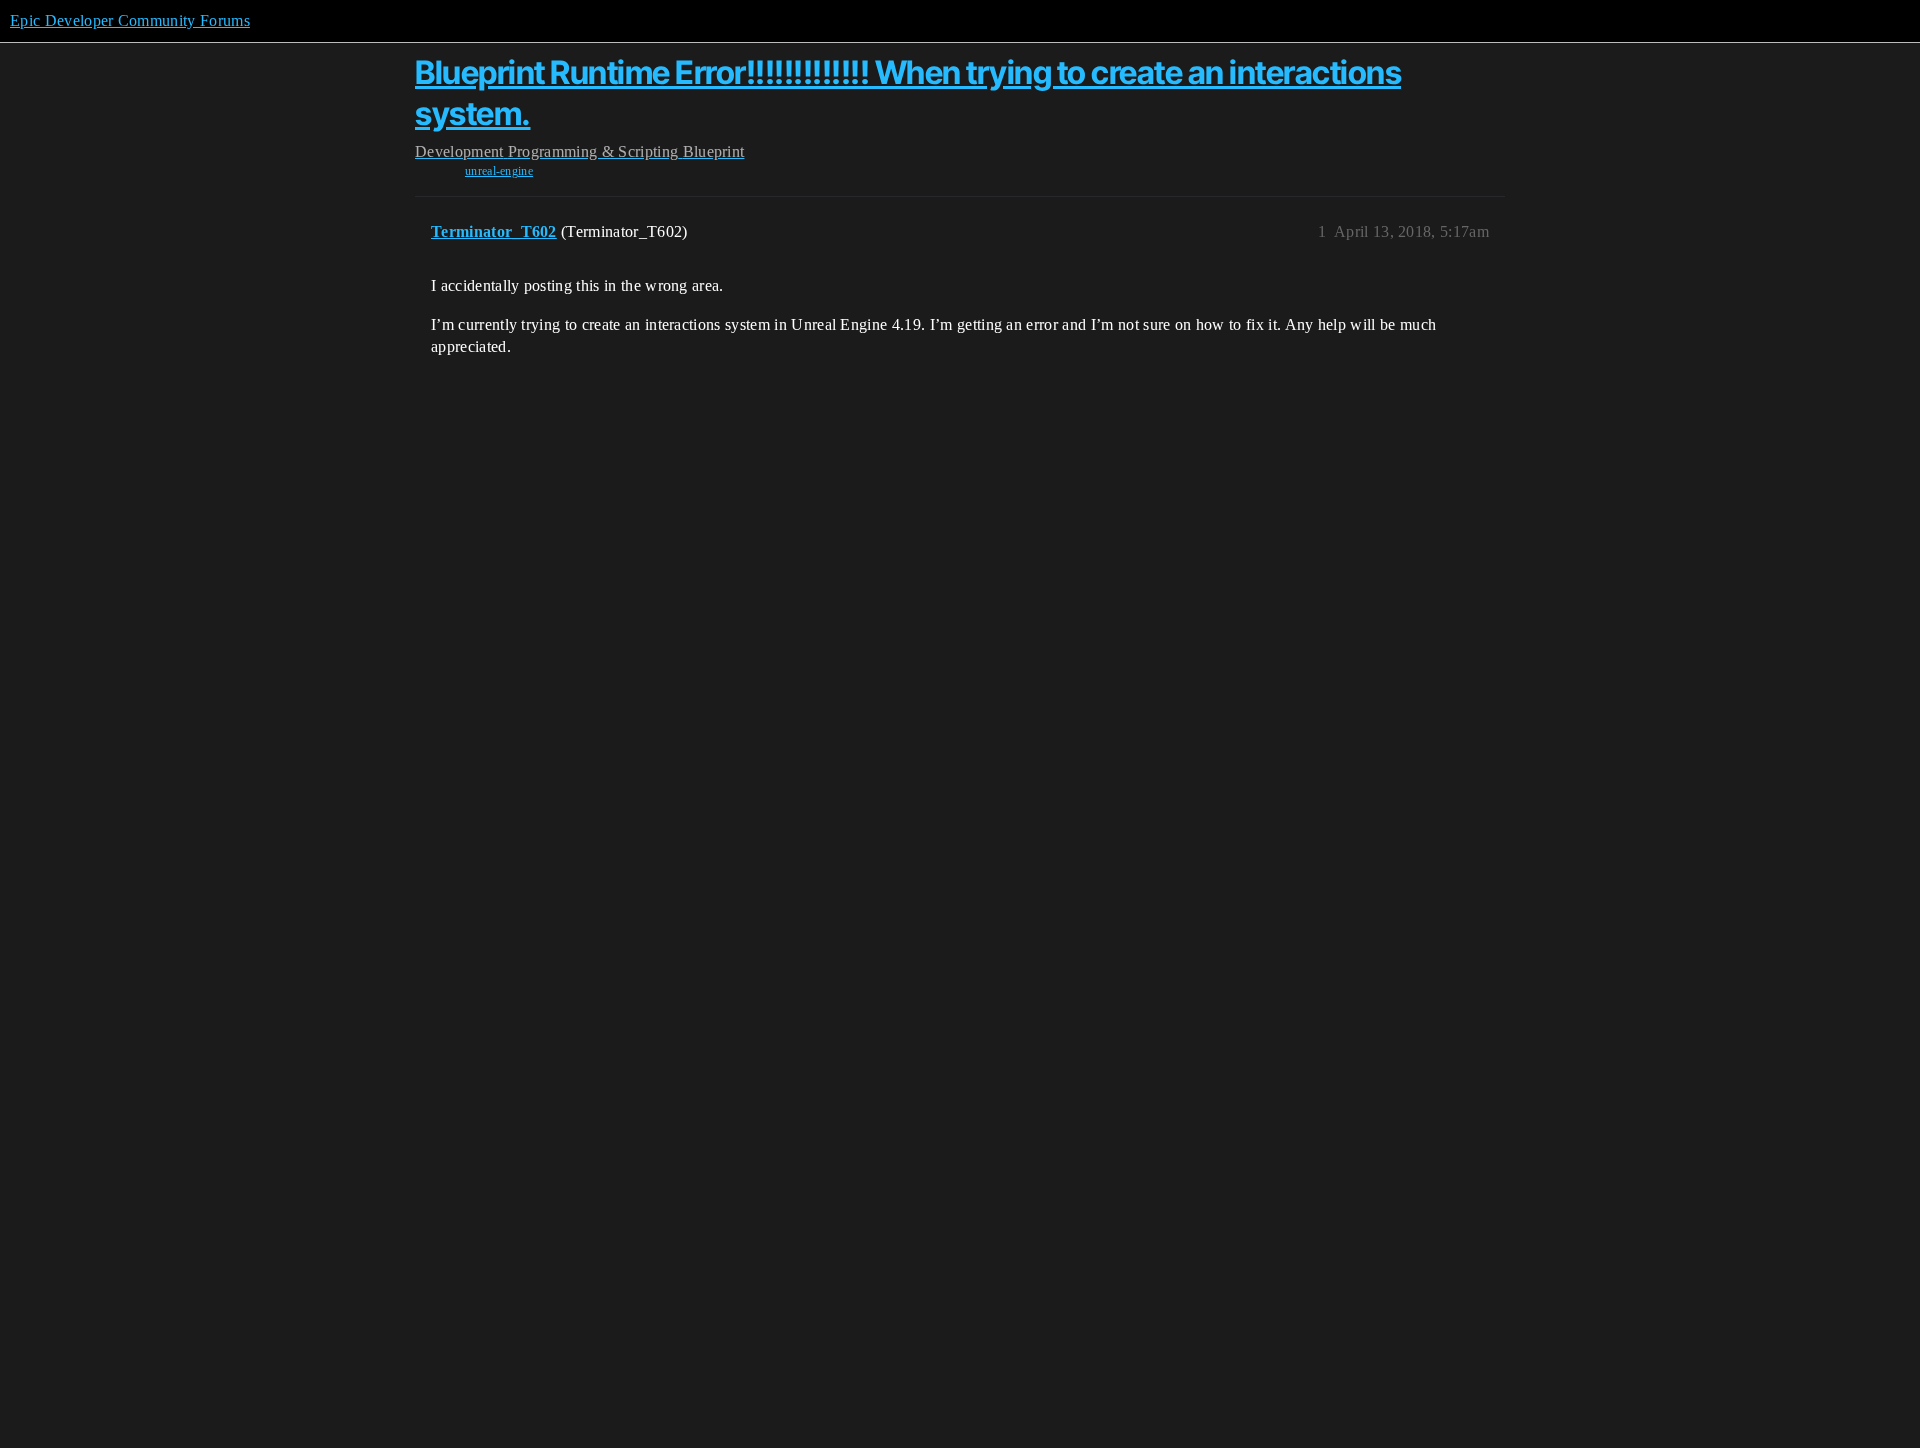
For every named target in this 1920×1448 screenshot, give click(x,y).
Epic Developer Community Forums (130, 20)
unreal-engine (499, 171)
